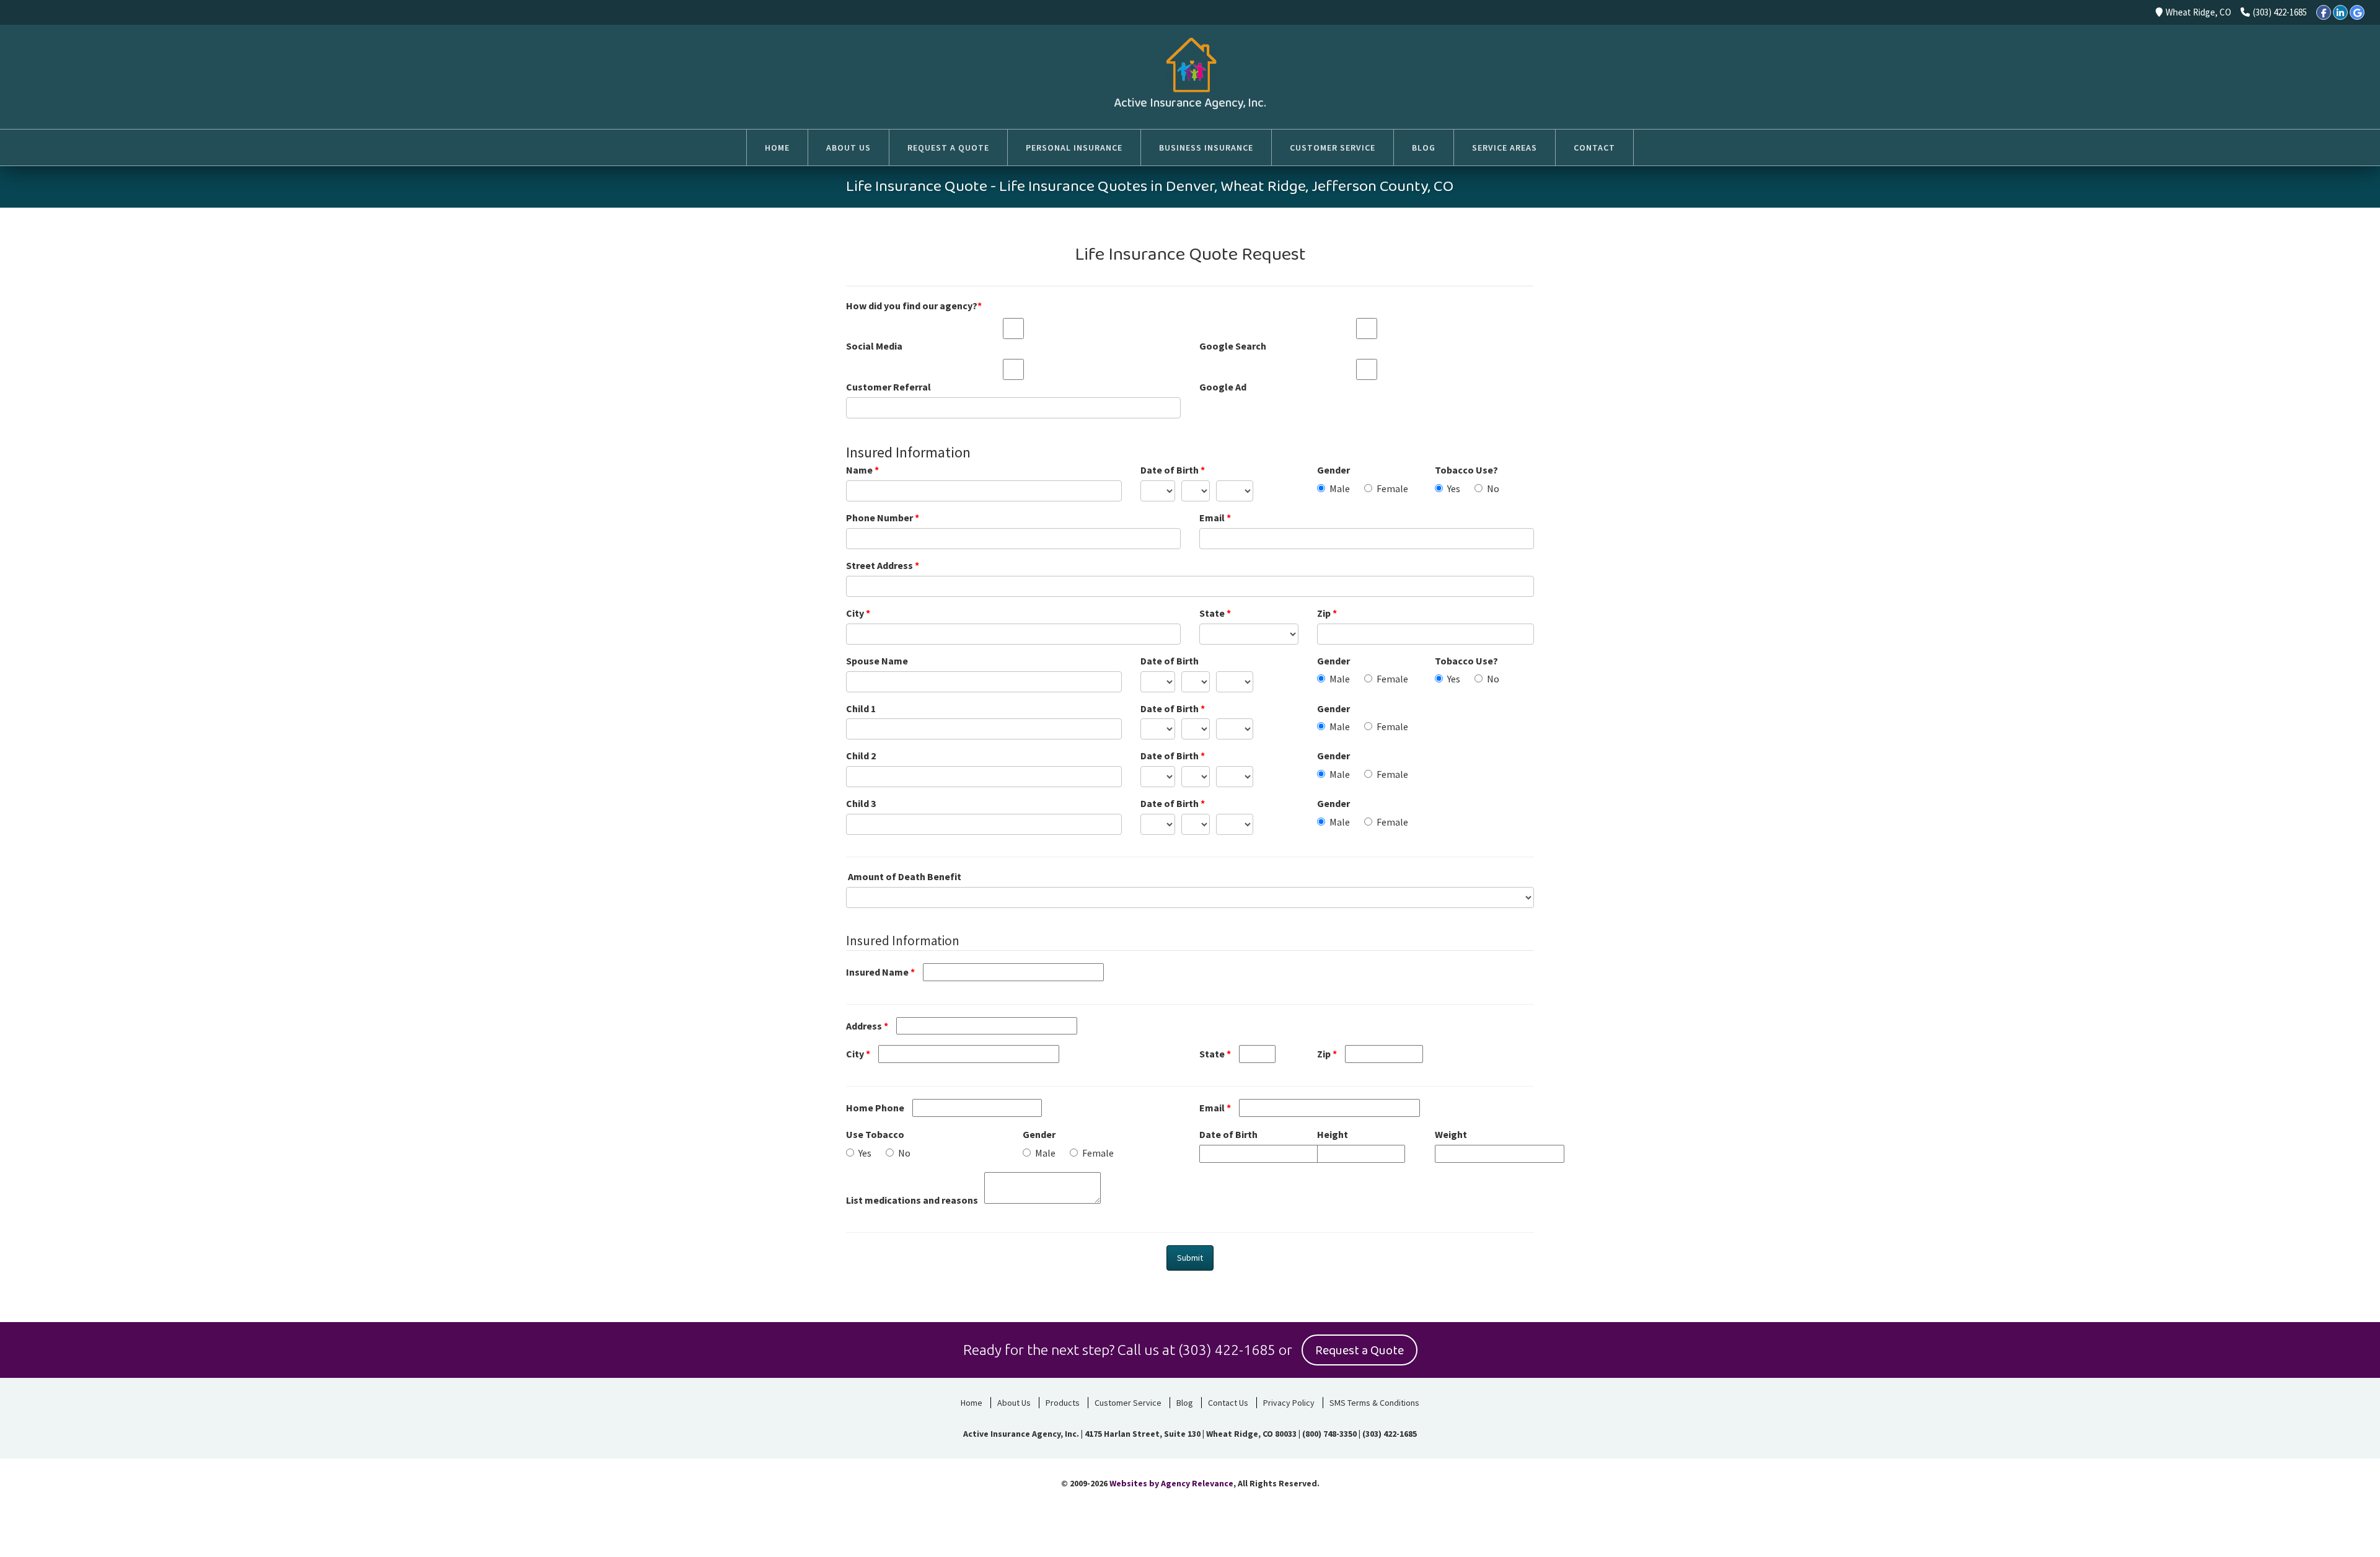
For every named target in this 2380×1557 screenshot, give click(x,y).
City (858, 613)
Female (1392, 488)
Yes (1454, 488)
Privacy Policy (1289, 1403)
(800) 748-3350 (1329, 1434)
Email (1215, 518)
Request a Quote (1360, 1351)
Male (1340, 488)
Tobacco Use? (1466, 470)
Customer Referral (888, 387)
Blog (1185, 1403)
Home (972, 1403)
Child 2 (861, 756)
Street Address (883, 565)
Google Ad (1223, 387)
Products (1063, 1403)
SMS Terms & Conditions (1374, 1403)
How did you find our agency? (914, 306)
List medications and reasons (912, 1200)
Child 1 (861, 708)
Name (862, 470)
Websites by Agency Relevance (1171, 1483)
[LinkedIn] (2340, 12)
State (1215, 613)
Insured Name (880, 972)
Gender (1333, 470)
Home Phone (875, 1108)
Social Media (874, 346)
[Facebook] (2324, 12)
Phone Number (883, 518)
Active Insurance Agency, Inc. (1190, 103)
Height (1333, 1134)
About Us (1014, 1403)
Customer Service (1128, 1403)
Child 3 (861, 803)
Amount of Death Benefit (905, 876)
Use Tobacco (875, 1134)
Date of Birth (1173, 470)
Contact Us (1228, 1403)
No (1493, 488)
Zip (1327, 613)
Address (867, 1026)
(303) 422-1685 (2280, 12)
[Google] (2357, 12)
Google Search (1233, 346)
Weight (1451, 1134)
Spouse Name (877, 661)
